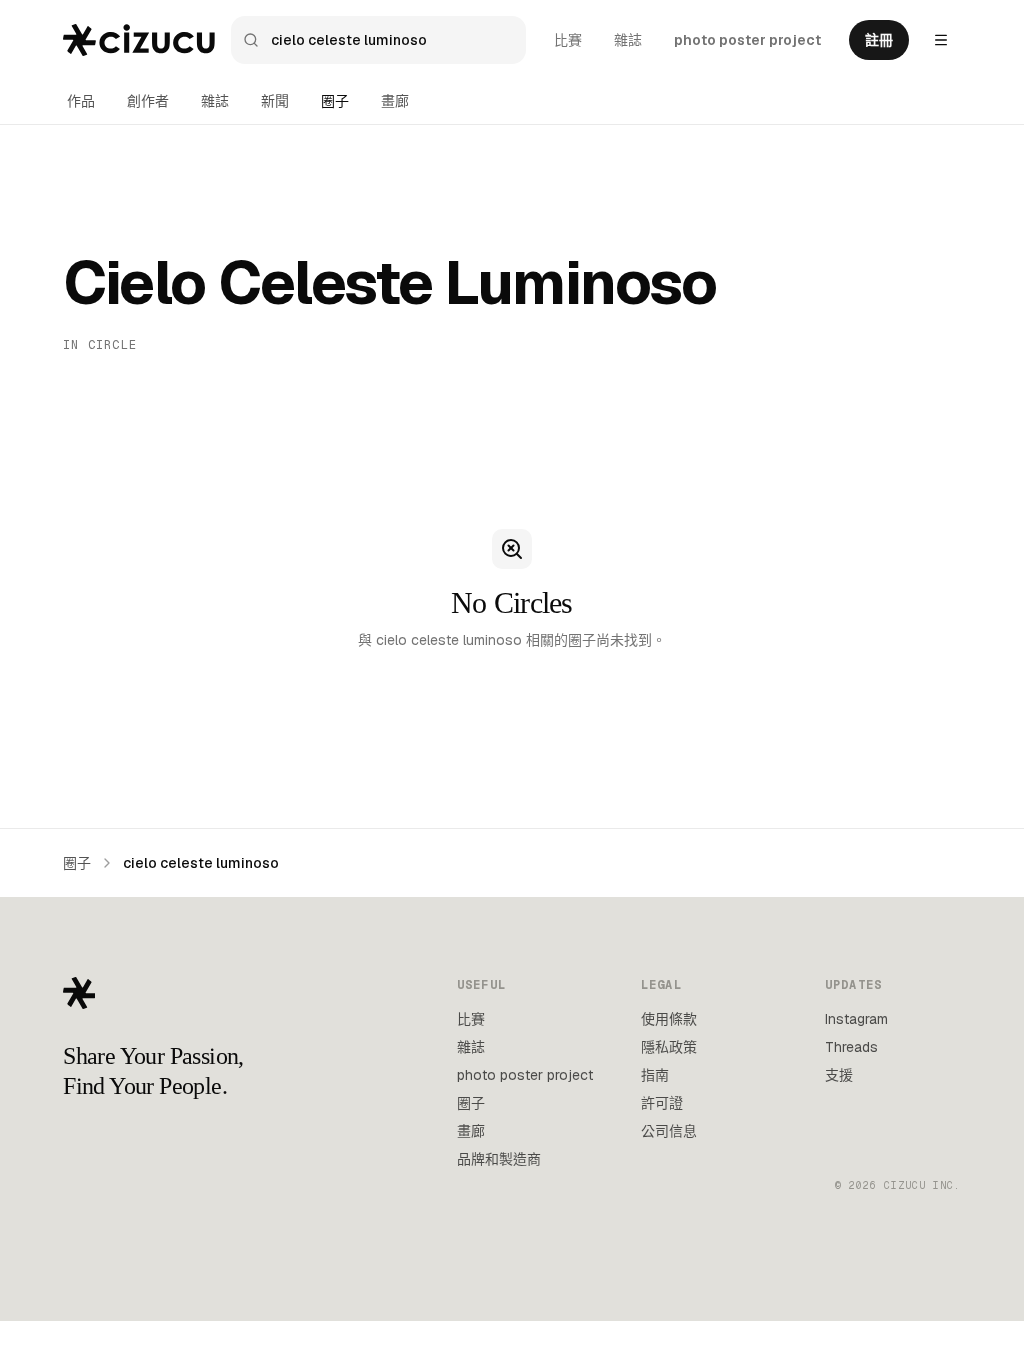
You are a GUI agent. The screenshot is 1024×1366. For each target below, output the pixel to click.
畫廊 (395, 101)
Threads (851, 1047)
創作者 (148, 101)
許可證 (662, 1103)
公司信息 (669, 1131)
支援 (839, 1075)
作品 (81, 101)
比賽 (568, 40)
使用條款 (669, 1019)
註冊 (879, 40)
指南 (655, 1075)
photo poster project (747, 40)
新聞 (275, 101)
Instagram (856, 1019)
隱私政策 (669, 1047)
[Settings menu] (941, 40)
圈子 (335, 101)
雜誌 (628, 40)
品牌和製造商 (499, 1159)
